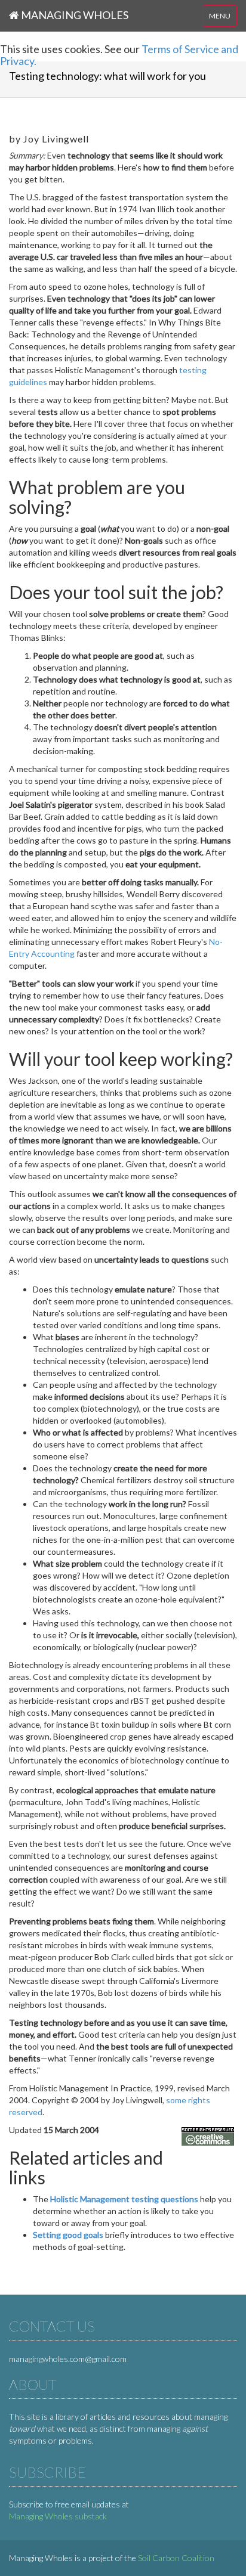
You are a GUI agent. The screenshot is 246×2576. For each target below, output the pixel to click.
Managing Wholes (74, 15)
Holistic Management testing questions (124, 2199)
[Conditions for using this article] (208, 2135)
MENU (220, 16)
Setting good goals (68, 2235)
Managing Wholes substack (58, 2516)
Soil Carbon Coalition (176, 2558)
